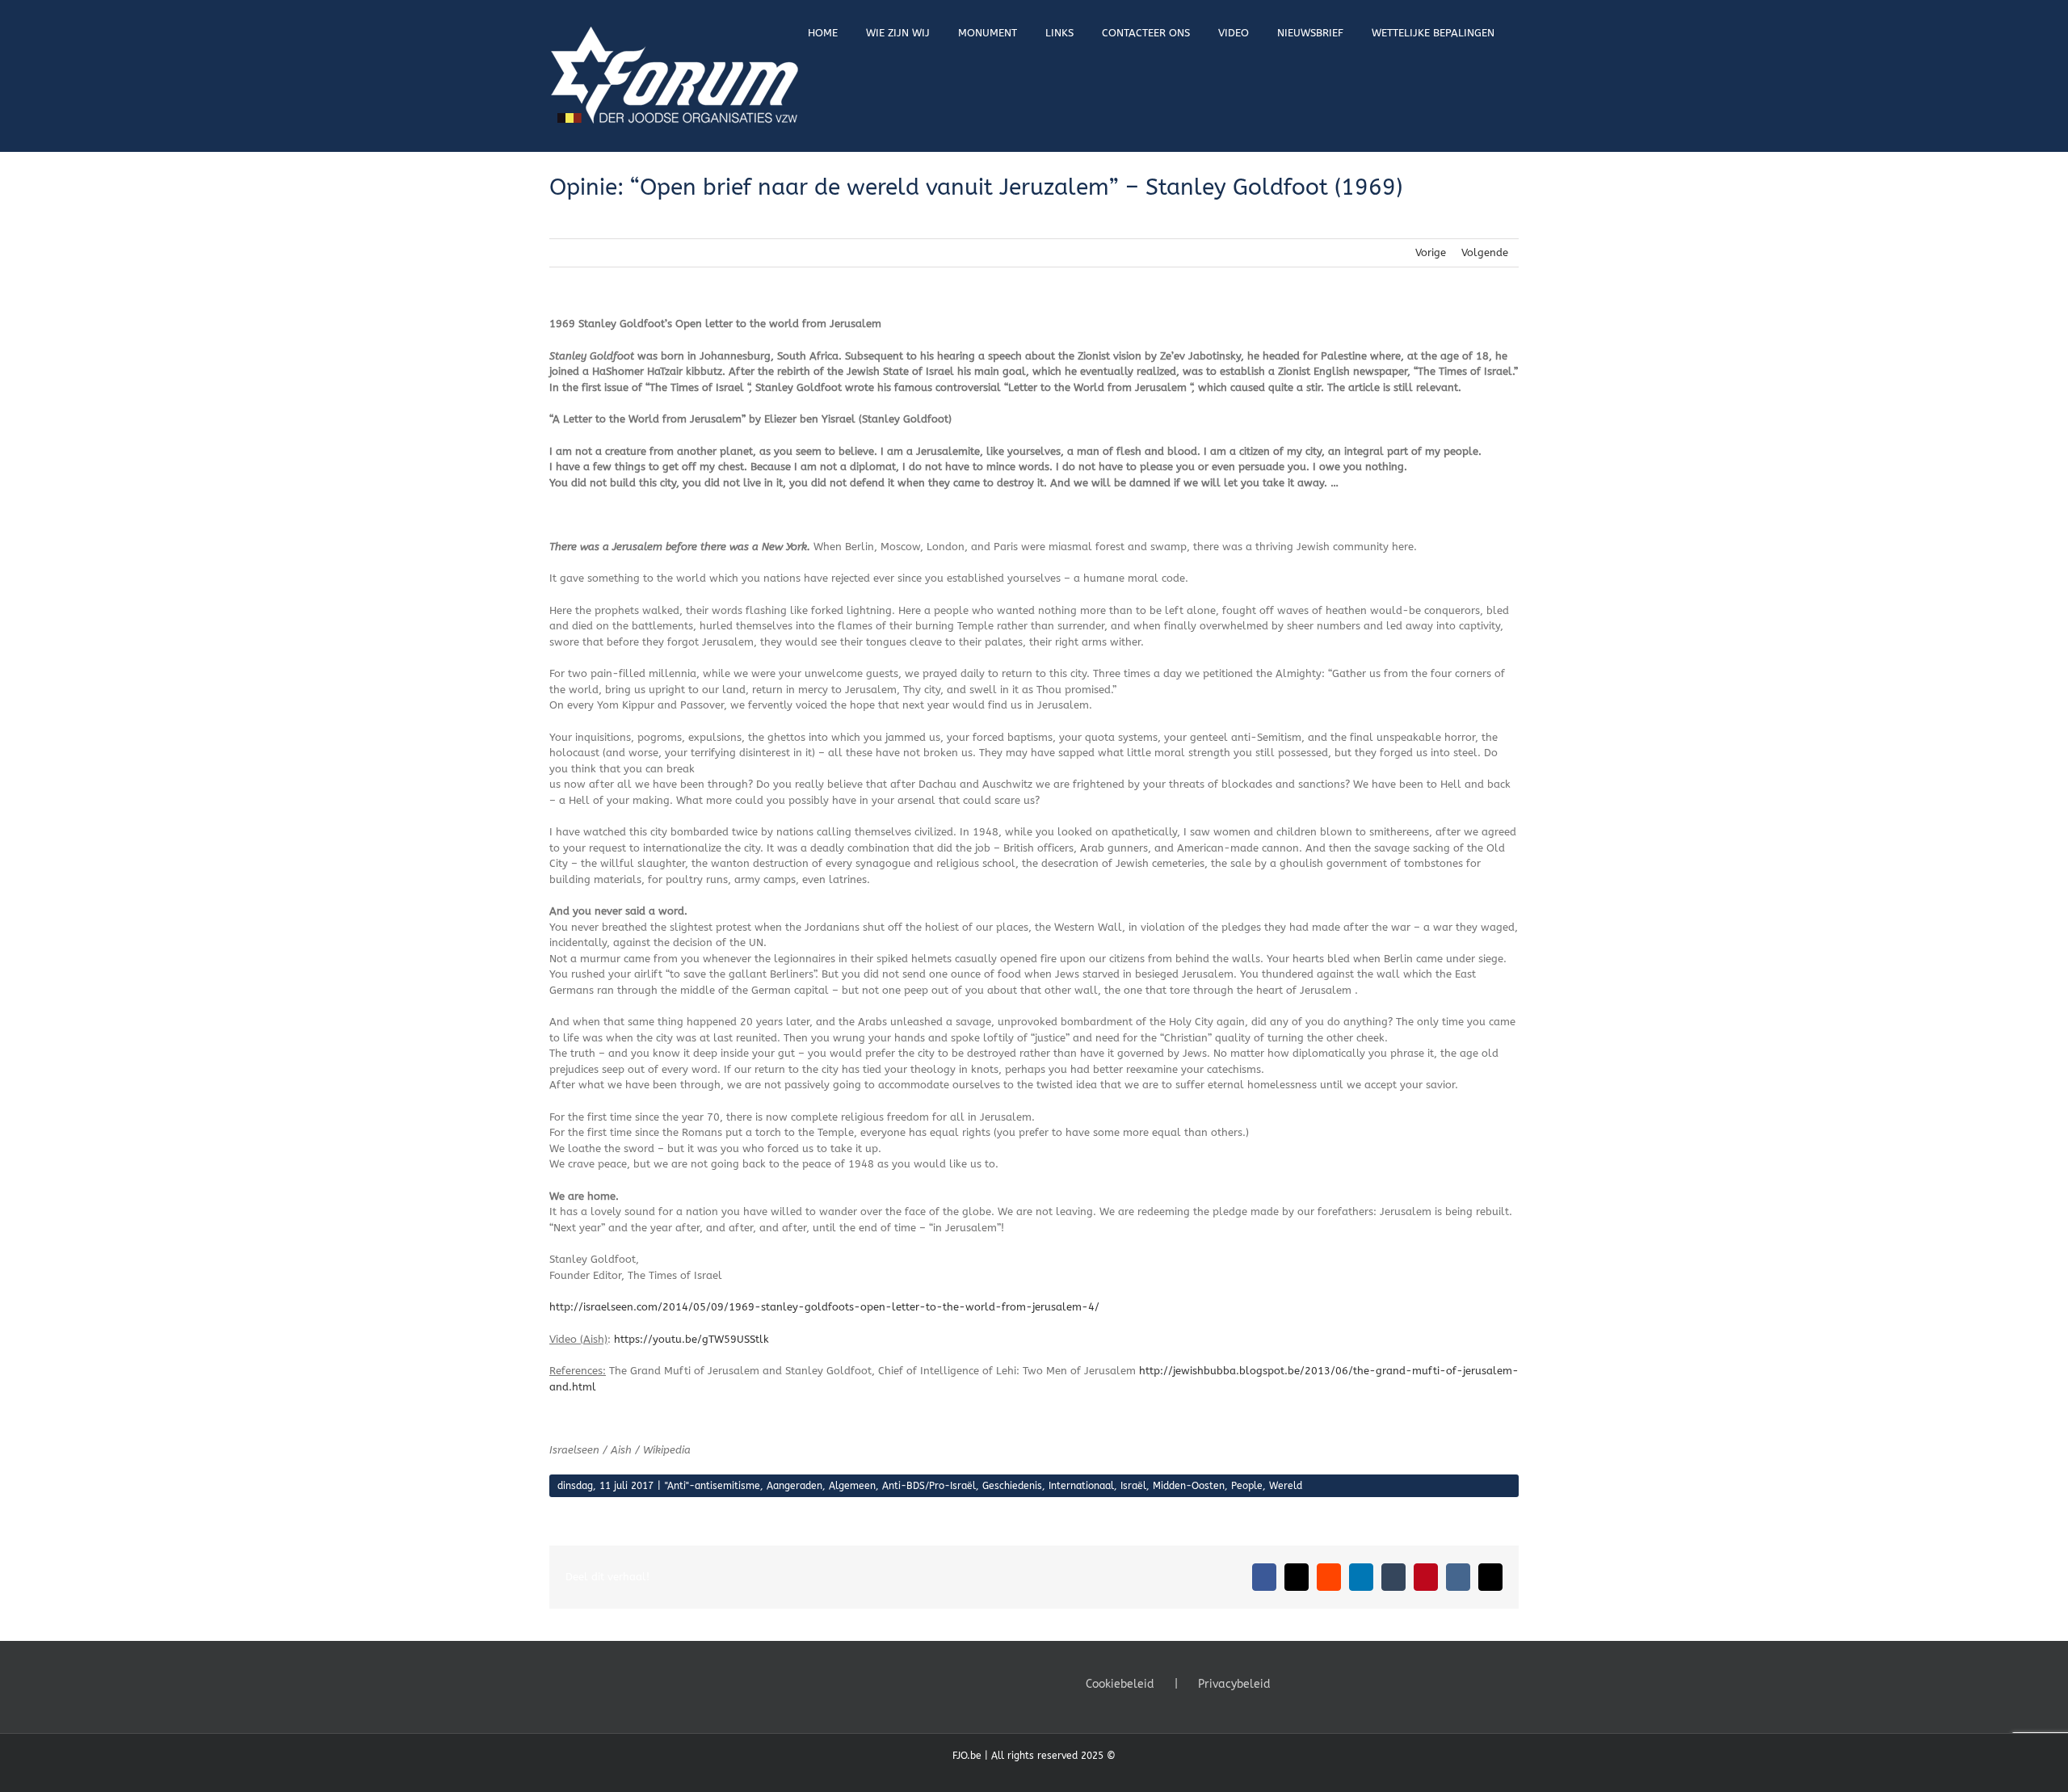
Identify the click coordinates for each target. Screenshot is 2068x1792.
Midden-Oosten (1189, 1486)
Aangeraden (794, 1486)
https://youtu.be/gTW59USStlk (691, 1339)
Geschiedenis (1012, 1486)
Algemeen (852, 1486)
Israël (1133, 1486)
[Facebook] (1300, 1683)
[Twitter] (1322, 1683)
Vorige (1431, 252)
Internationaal (1081, 1486)
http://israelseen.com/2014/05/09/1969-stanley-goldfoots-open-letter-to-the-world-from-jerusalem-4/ (824, 1307)
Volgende (1485, 252)
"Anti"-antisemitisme (712, 1486)
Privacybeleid (1234, 1684)
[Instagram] (1343, 1683)
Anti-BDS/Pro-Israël (929, 1486)
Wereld (1286, 1486)
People (1247, 1486)
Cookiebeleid (1120, 1684)
